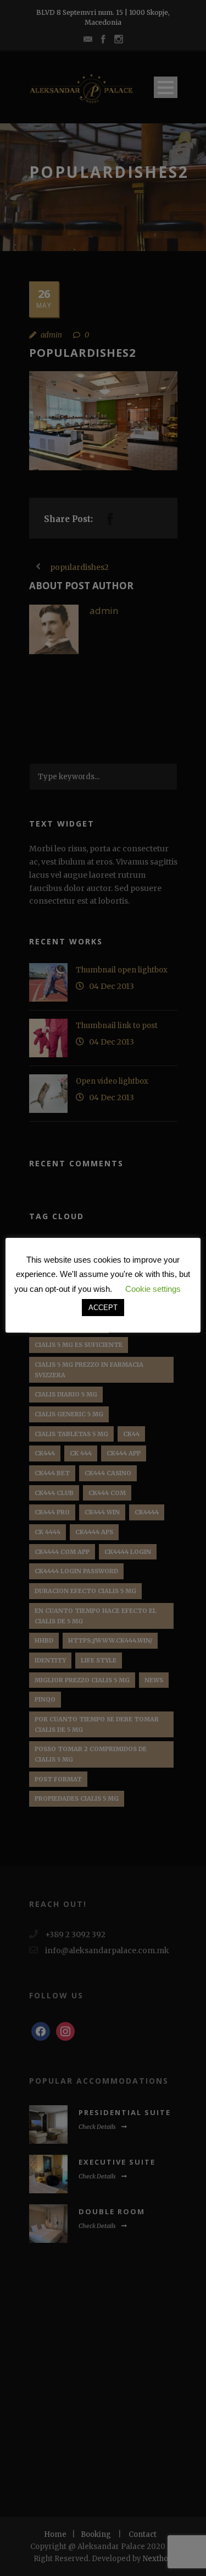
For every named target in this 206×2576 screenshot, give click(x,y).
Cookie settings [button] (153, 1289)
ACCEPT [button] (103, 1308)
